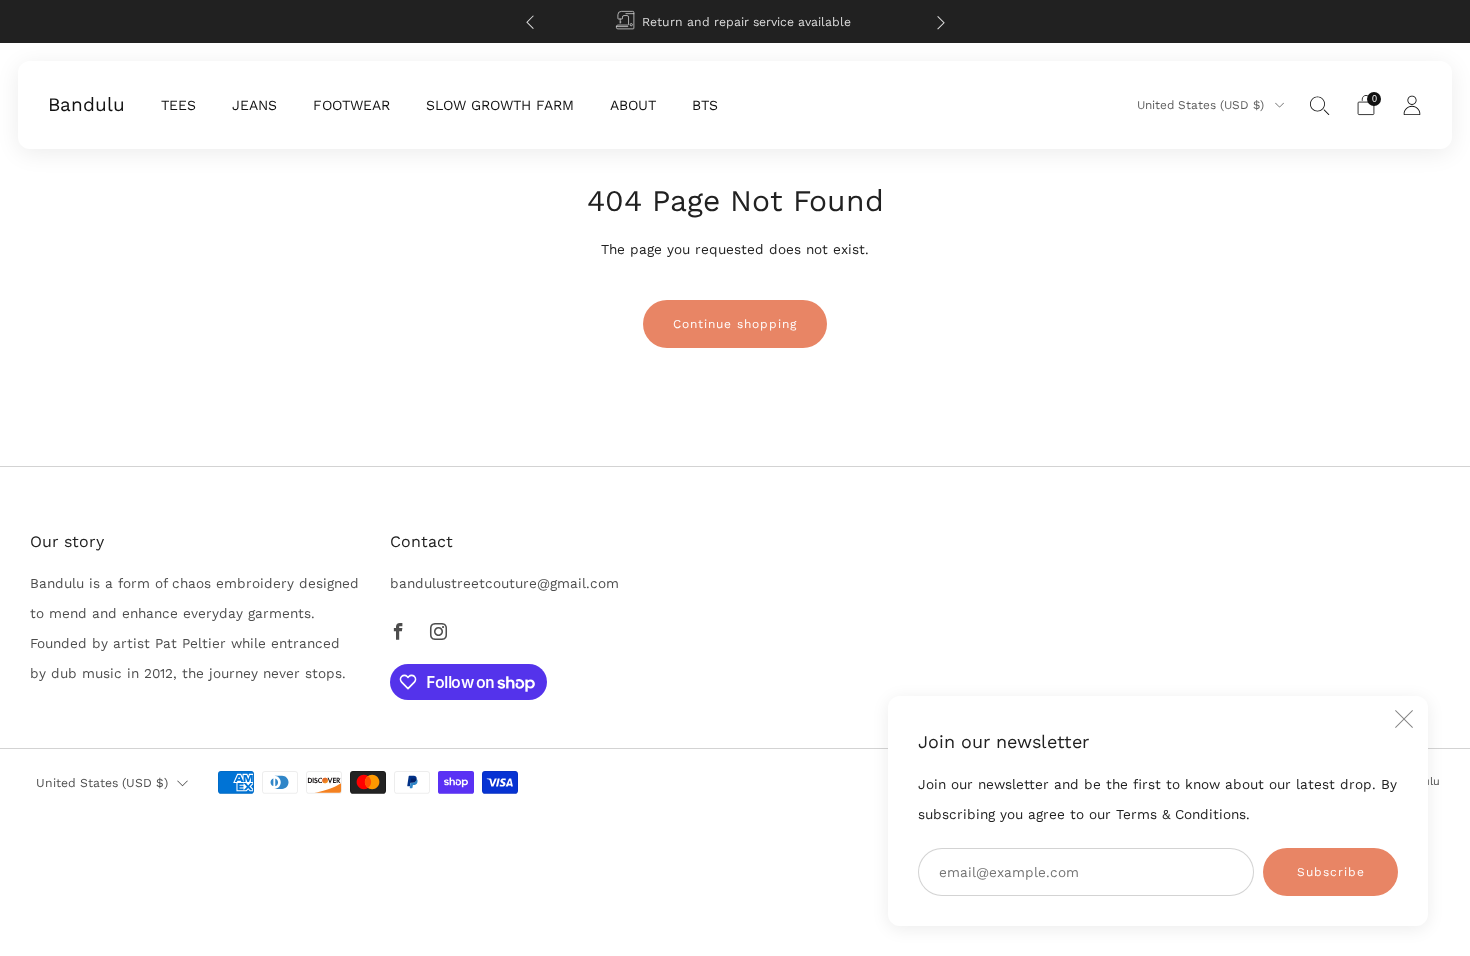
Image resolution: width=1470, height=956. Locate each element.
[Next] (941, 21)
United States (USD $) (1202, 105)
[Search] (1320, 105)
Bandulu (86, 105)
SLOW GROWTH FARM (500, 105)
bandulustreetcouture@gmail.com (504, 583)
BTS (705, 105)
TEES (178, 105)
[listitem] (735, 21)
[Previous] (530, 21)
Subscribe (1331, 872)
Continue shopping (735, 324)
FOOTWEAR (351, 105)
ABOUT (633, 105)
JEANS (254, 105)
